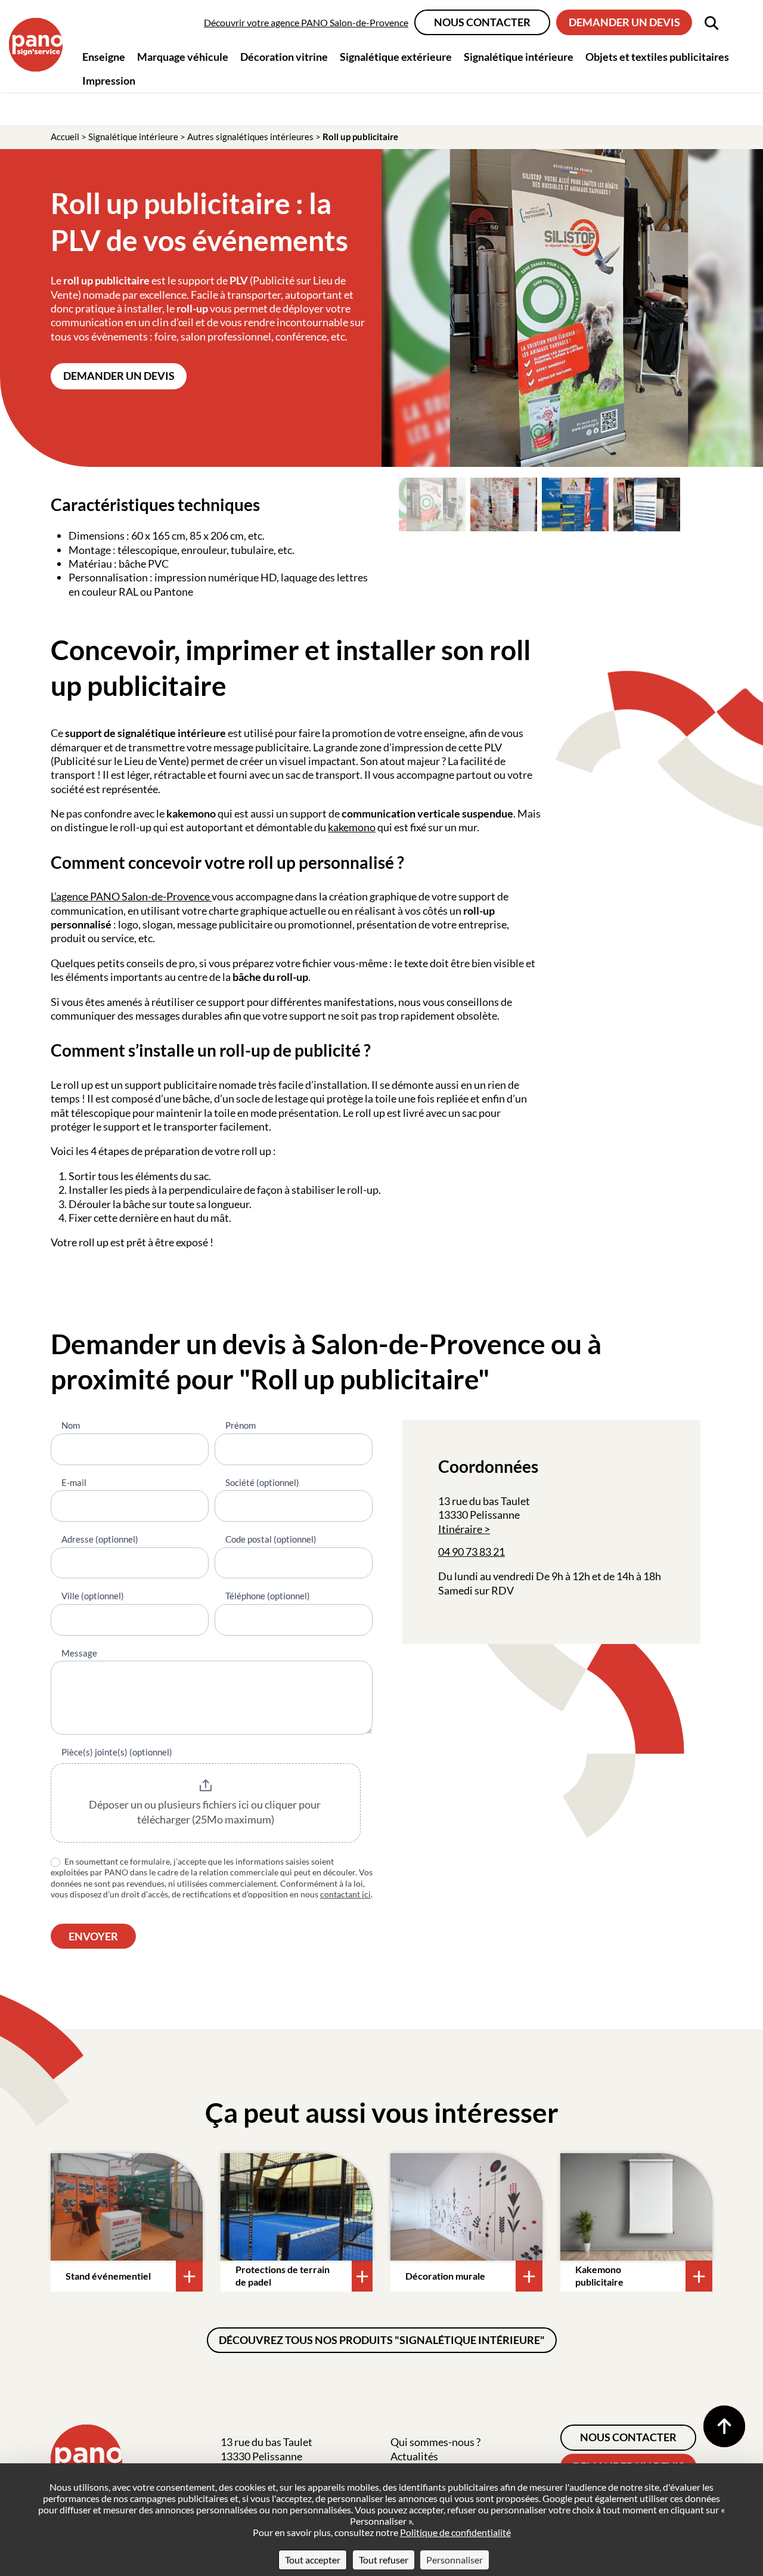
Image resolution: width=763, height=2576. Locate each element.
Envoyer (93, 1936)
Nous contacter (482, 22)
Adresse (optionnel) (100, 1539)
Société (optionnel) (262, 1482)
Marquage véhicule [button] (183, 57)
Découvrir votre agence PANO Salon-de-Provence (306, 22)
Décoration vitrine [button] (284, 57)
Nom (71, 1425)
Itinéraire (460, 1529)
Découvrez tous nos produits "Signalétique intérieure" (382, 2340)
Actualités (414, 2456)
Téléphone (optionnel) (268, 1596)
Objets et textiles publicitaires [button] (657, 57)
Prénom (241, 1425)
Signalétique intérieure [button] (519, 57)
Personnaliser (455, 2560)
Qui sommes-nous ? (435, 2442)
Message (79, 1653)
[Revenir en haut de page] (724, 2426)
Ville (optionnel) (93, 1596)
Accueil (65, 137)
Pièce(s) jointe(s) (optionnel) (117, 1752)
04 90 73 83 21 (472, 1552)
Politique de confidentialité (455, 2532)
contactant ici (345, 1894)
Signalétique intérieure (133, 137)
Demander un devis (624, 22)
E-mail (74, 1482)
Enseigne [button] (104, 57)
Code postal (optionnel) (271, 1539)
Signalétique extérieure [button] (396, 57)
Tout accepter (313, 2560)
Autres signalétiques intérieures (250, 137)
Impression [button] (109, 80)
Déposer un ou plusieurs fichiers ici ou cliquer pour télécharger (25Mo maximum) (206, 1812)
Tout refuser (384, 2560)
